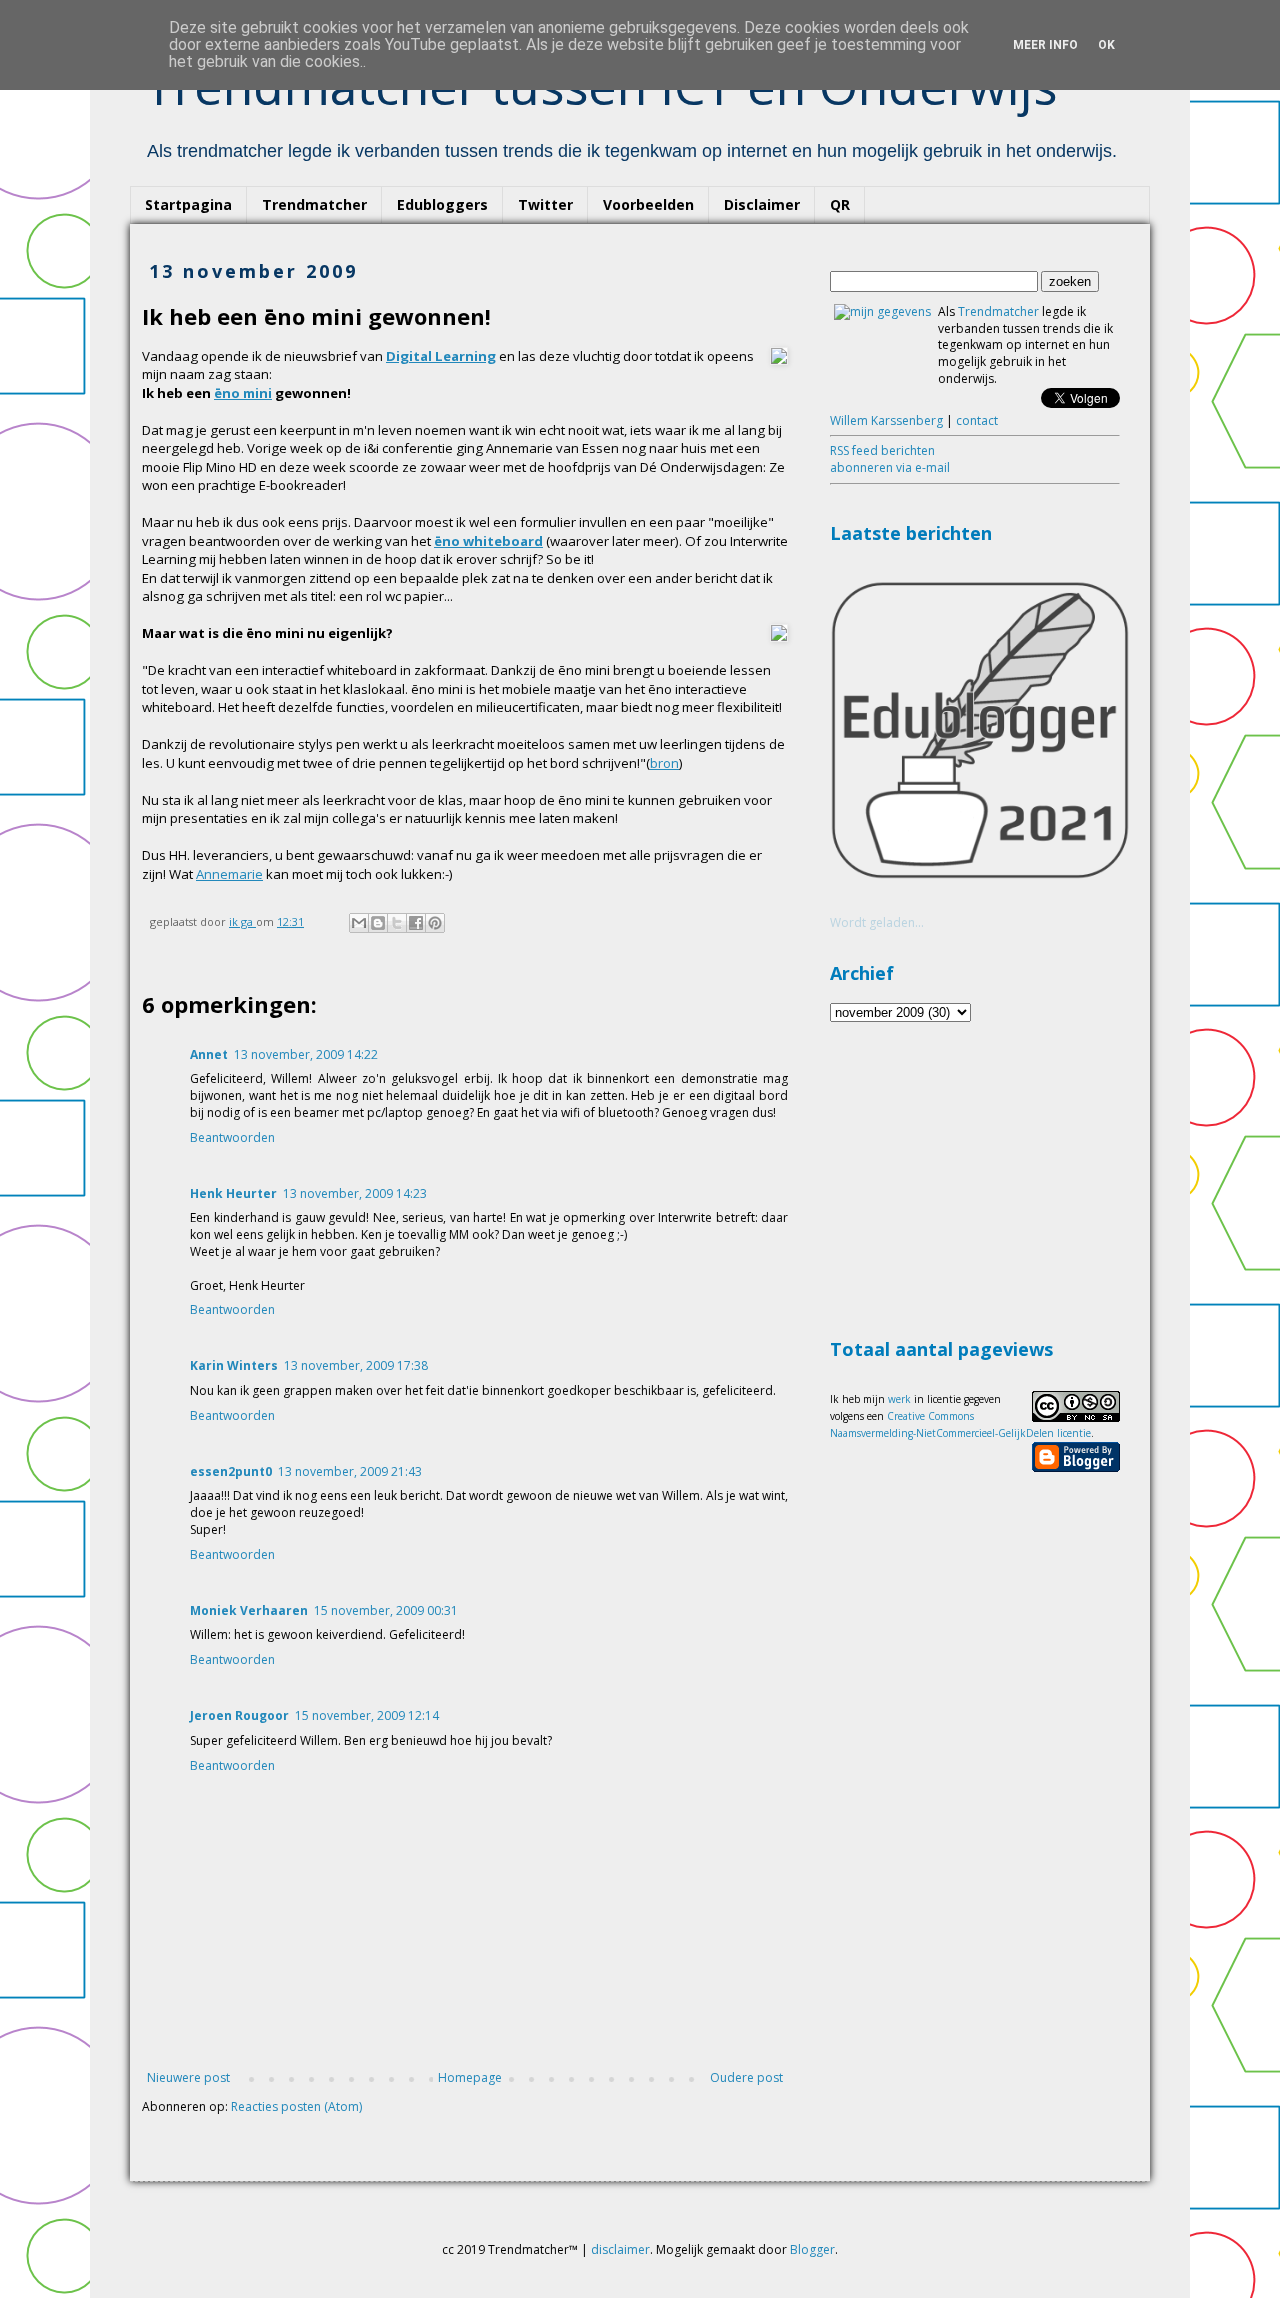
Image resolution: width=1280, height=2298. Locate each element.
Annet (209, 1054)
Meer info (1045, 45)
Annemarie (229, 874)
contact (977, 420)
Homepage (470, 2077)
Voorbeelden (648, 204)
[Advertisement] (980, 1177)
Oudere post (746, 2077)
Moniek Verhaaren (249, 1610)
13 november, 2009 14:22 (306, 1054)
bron (664, 763)
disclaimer (620, 2249)
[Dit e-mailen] (359, 923)
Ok (1106, 45)
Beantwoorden (232, 1137)
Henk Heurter (233, 1193)
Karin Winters (234, 1365)
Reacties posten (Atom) (296, 2106)
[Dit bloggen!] (378, 923)
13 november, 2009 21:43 (350, 1471)
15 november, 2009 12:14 (367, 1715)
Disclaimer (762, 204)
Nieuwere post (188, 2077)
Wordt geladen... (877, 922)
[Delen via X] (397, 923)
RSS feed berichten (882, 450)
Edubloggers (442, 204)
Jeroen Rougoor (239, 1715)
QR (840, 204)
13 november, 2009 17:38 (356, 1365)
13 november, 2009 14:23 (355, 1193)
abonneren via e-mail (890, 467)
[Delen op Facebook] (416, 923)
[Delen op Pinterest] (435, 923)
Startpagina (188, 204)
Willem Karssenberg (886, 420)
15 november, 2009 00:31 (386, 1610)
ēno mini (243, 393)
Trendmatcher (314, 204)
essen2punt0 (231, 1471)
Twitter (545, 204)
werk (899, 1399)
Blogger (812, 2249)
